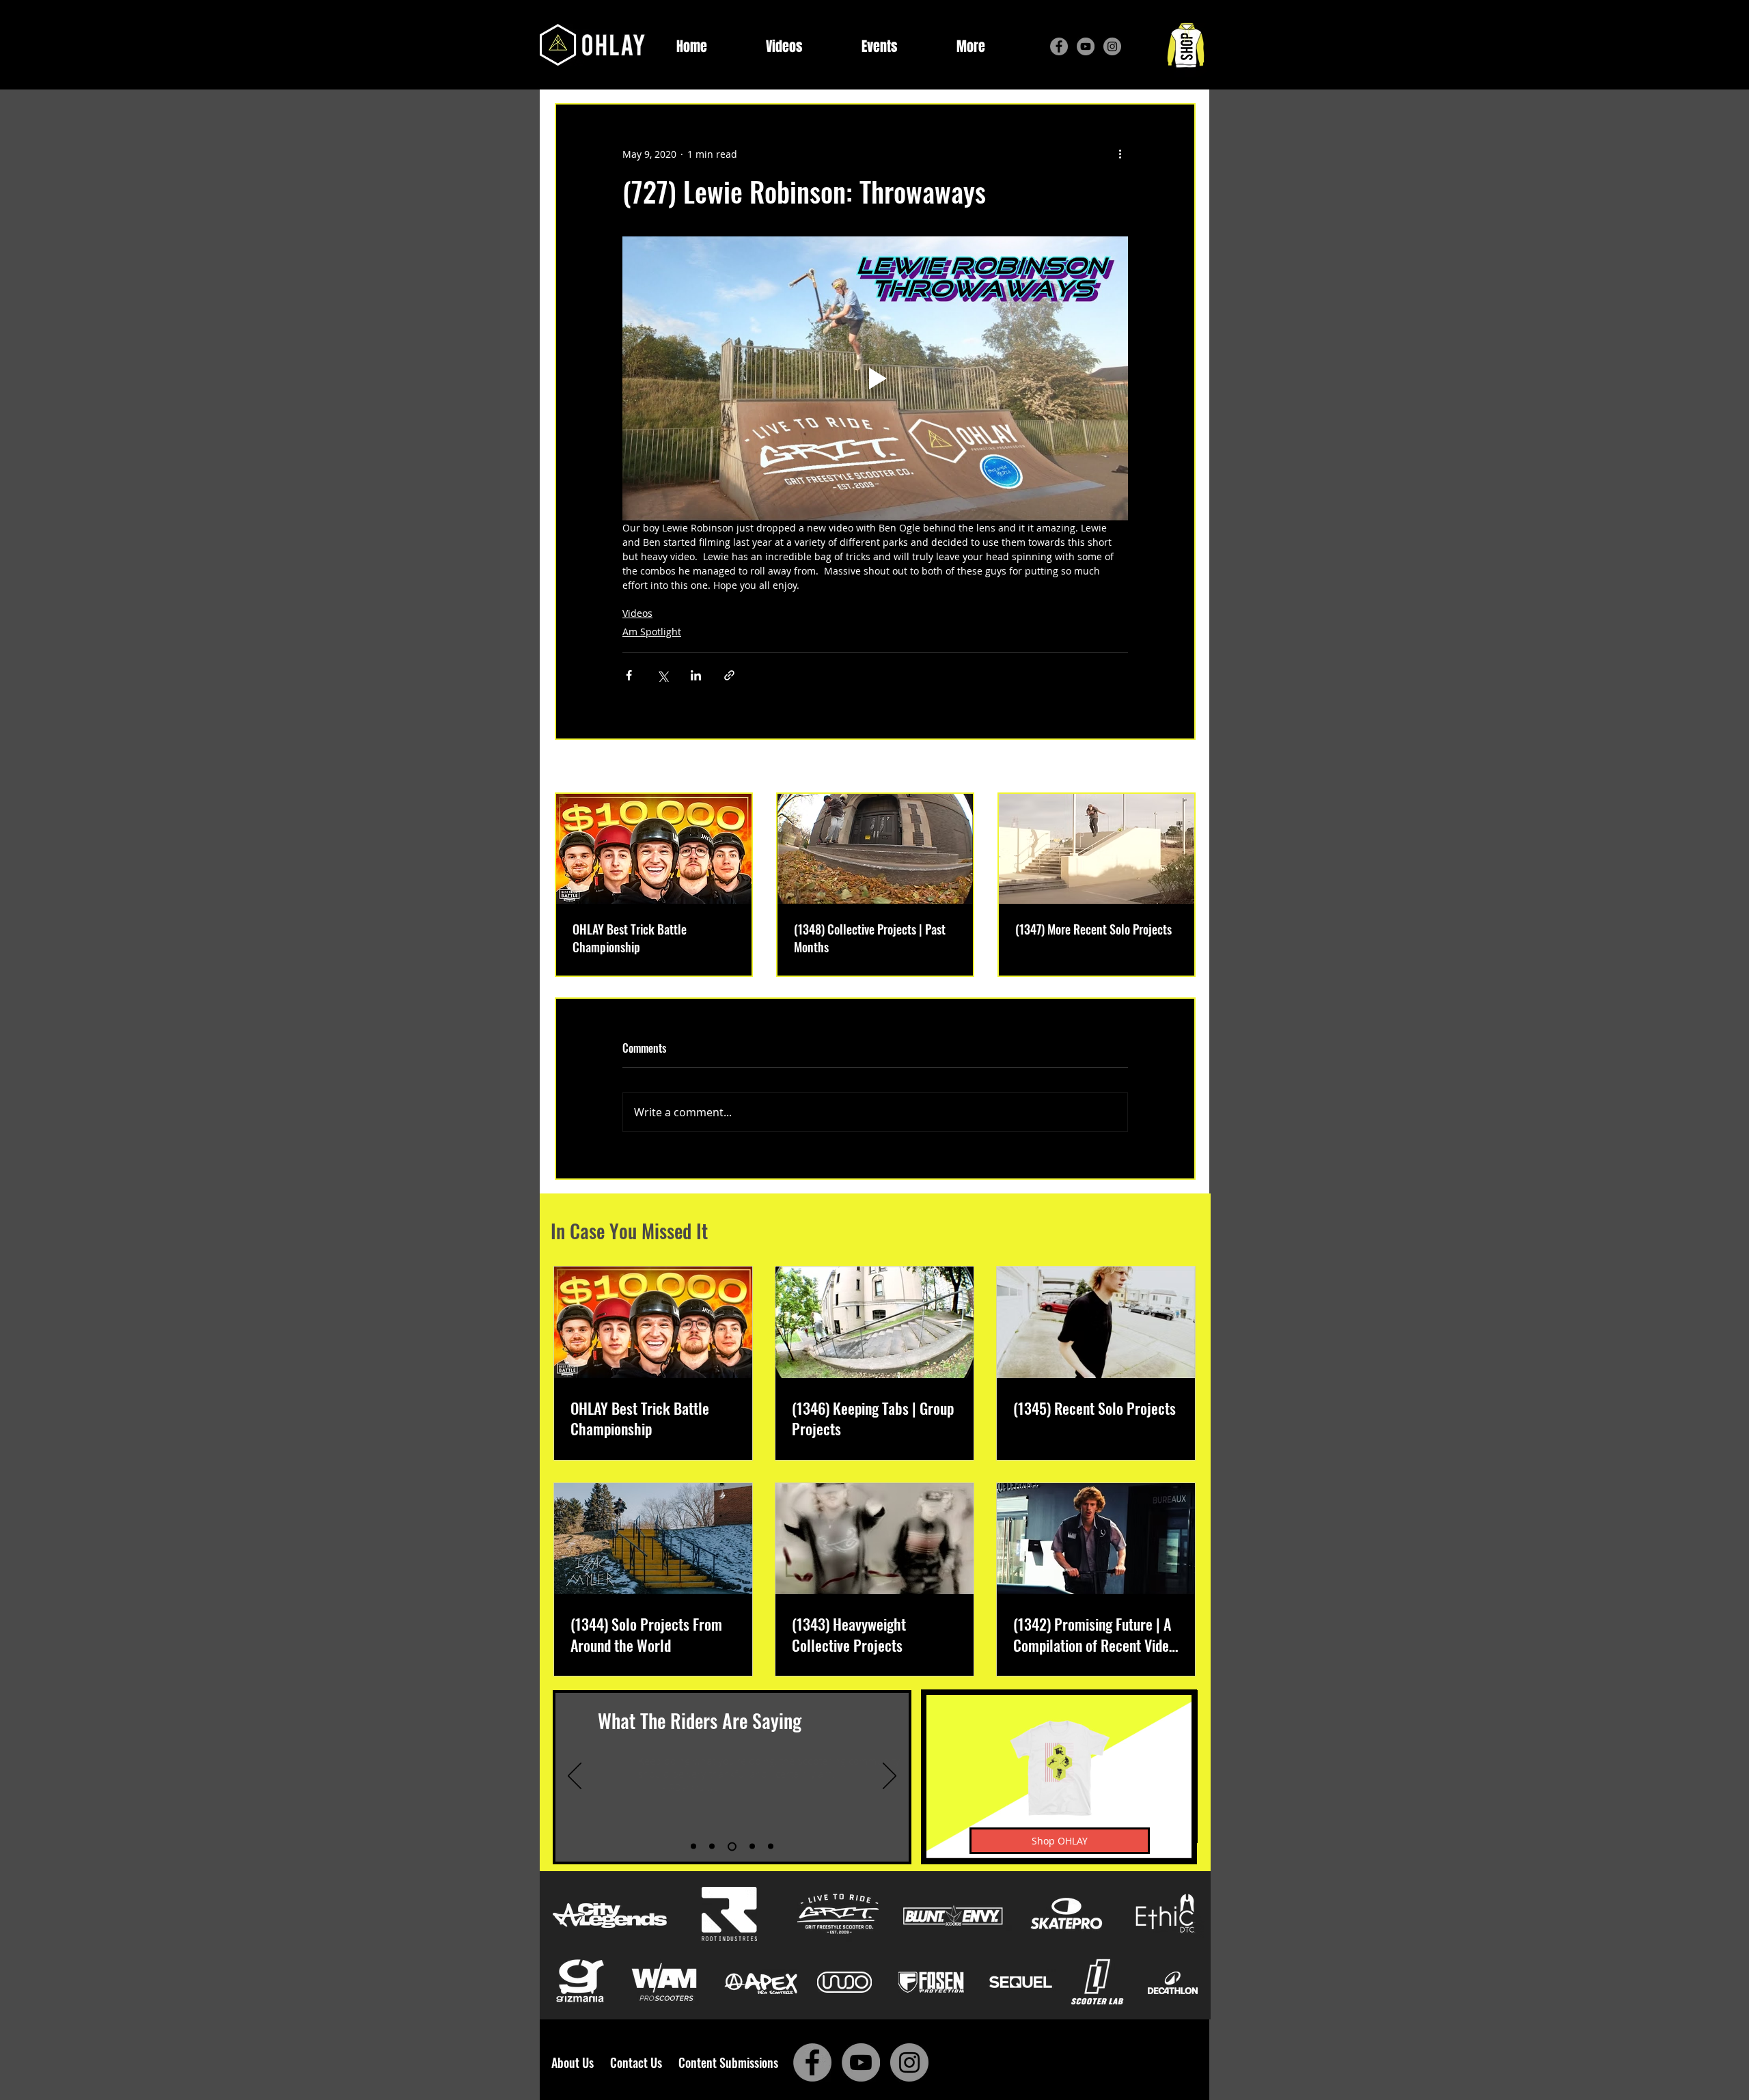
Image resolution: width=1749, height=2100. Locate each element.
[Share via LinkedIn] (696, 675)
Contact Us (639, 2062)
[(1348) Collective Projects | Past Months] (875, 849)
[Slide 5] (771, 1847)
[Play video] (875, 378)
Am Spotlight (652, 632)
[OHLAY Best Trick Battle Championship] (654, 849)
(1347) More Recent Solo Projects (1093, 929)
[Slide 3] (732, 1846)
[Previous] (575, 1777)
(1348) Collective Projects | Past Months (870, 938)
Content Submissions (728, 2062)
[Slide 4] (752, 1847)
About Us (577, 2062)
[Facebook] (1059, 46)
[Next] (890, 1777)
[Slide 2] (712, 1847)
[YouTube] (1086, 46)
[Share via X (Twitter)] (662, 675)
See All (1180, 768)
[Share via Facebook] (629, 675)
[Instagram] (1112, 46)
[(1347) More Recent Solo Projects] (1097, 849)
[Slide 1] (693, 1847)
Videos (637, 613)
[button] (971, 47)
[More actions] (1120, 154)
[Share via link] (729, 675)
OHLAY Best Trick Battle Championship (630, 938)
